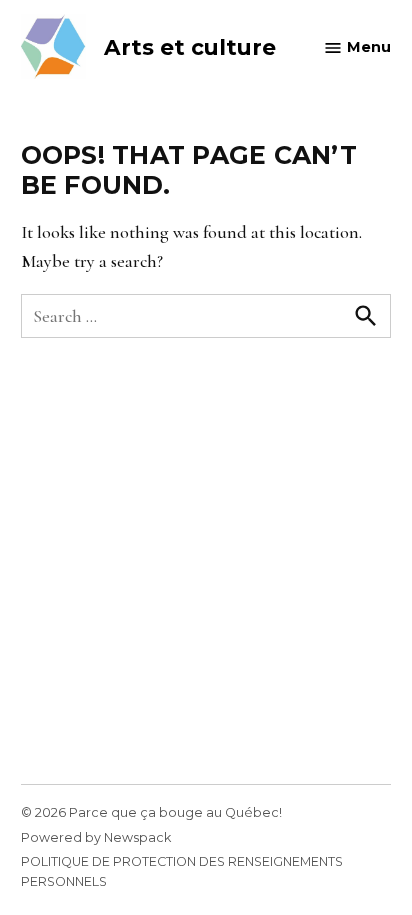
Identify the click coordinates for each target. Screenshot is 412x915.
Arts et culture (190, 47)
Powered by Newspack (96, 837)
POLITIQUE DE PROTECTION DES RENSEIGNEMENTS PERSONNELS (182, 871)
